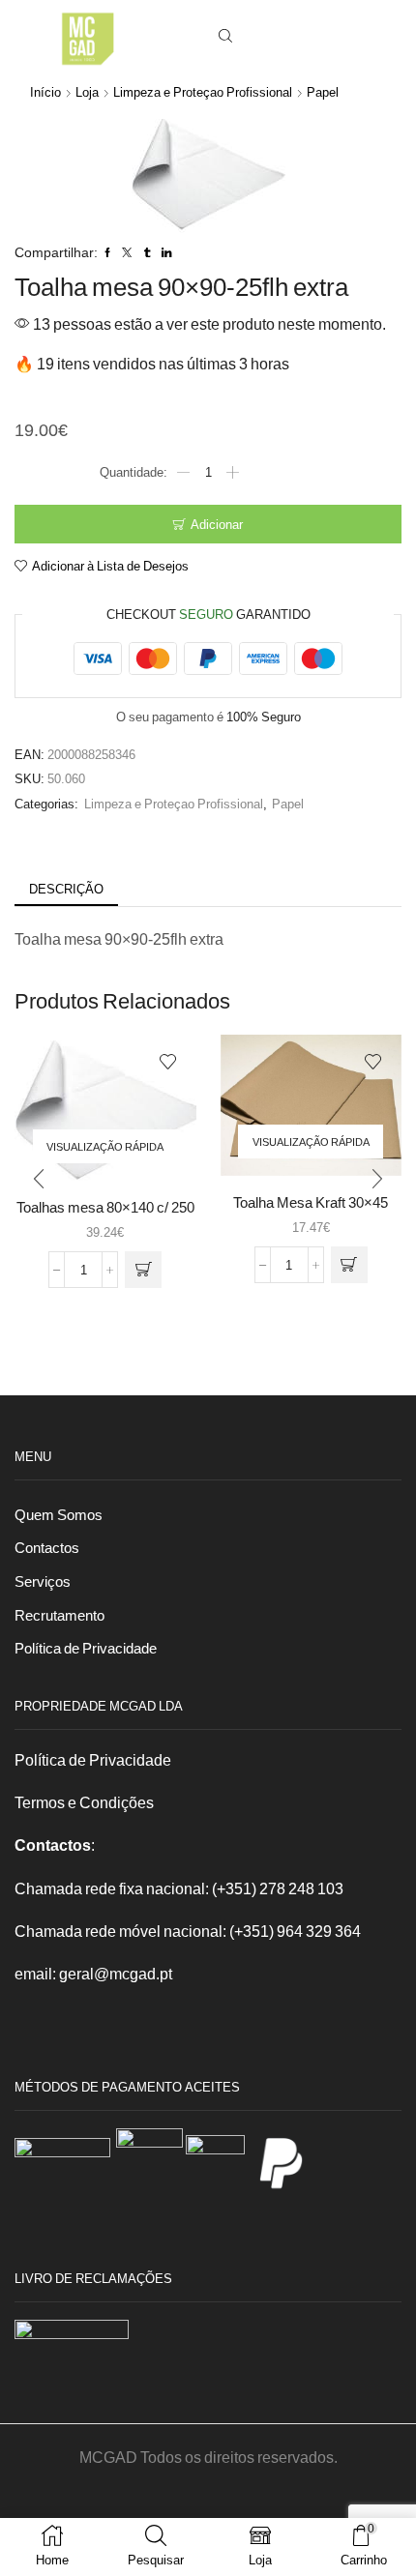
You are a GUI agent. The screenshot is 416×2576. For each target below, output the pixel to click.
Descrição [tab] (66, 889)
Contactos (47, 1547)
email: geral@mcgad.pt (93, 1973)
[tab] (66, 889)
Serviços (43, 1581)
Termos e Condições (84, 1802)
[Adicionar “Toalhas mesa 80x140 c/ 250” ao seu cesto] (143, 1270)
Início (45, 92)
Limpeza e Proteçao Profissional (203, 92)
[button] (39, 1180)
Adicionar (217, 524)
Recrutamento (59, 1615)
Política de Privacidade (86, 1648)
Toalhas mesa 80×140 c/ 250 (105, 1207)
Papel (323, 92)
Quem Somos (59, 1514)
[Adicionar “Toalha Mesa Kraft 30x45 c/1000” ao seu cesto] (349, 1265)
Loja (87, 92)
